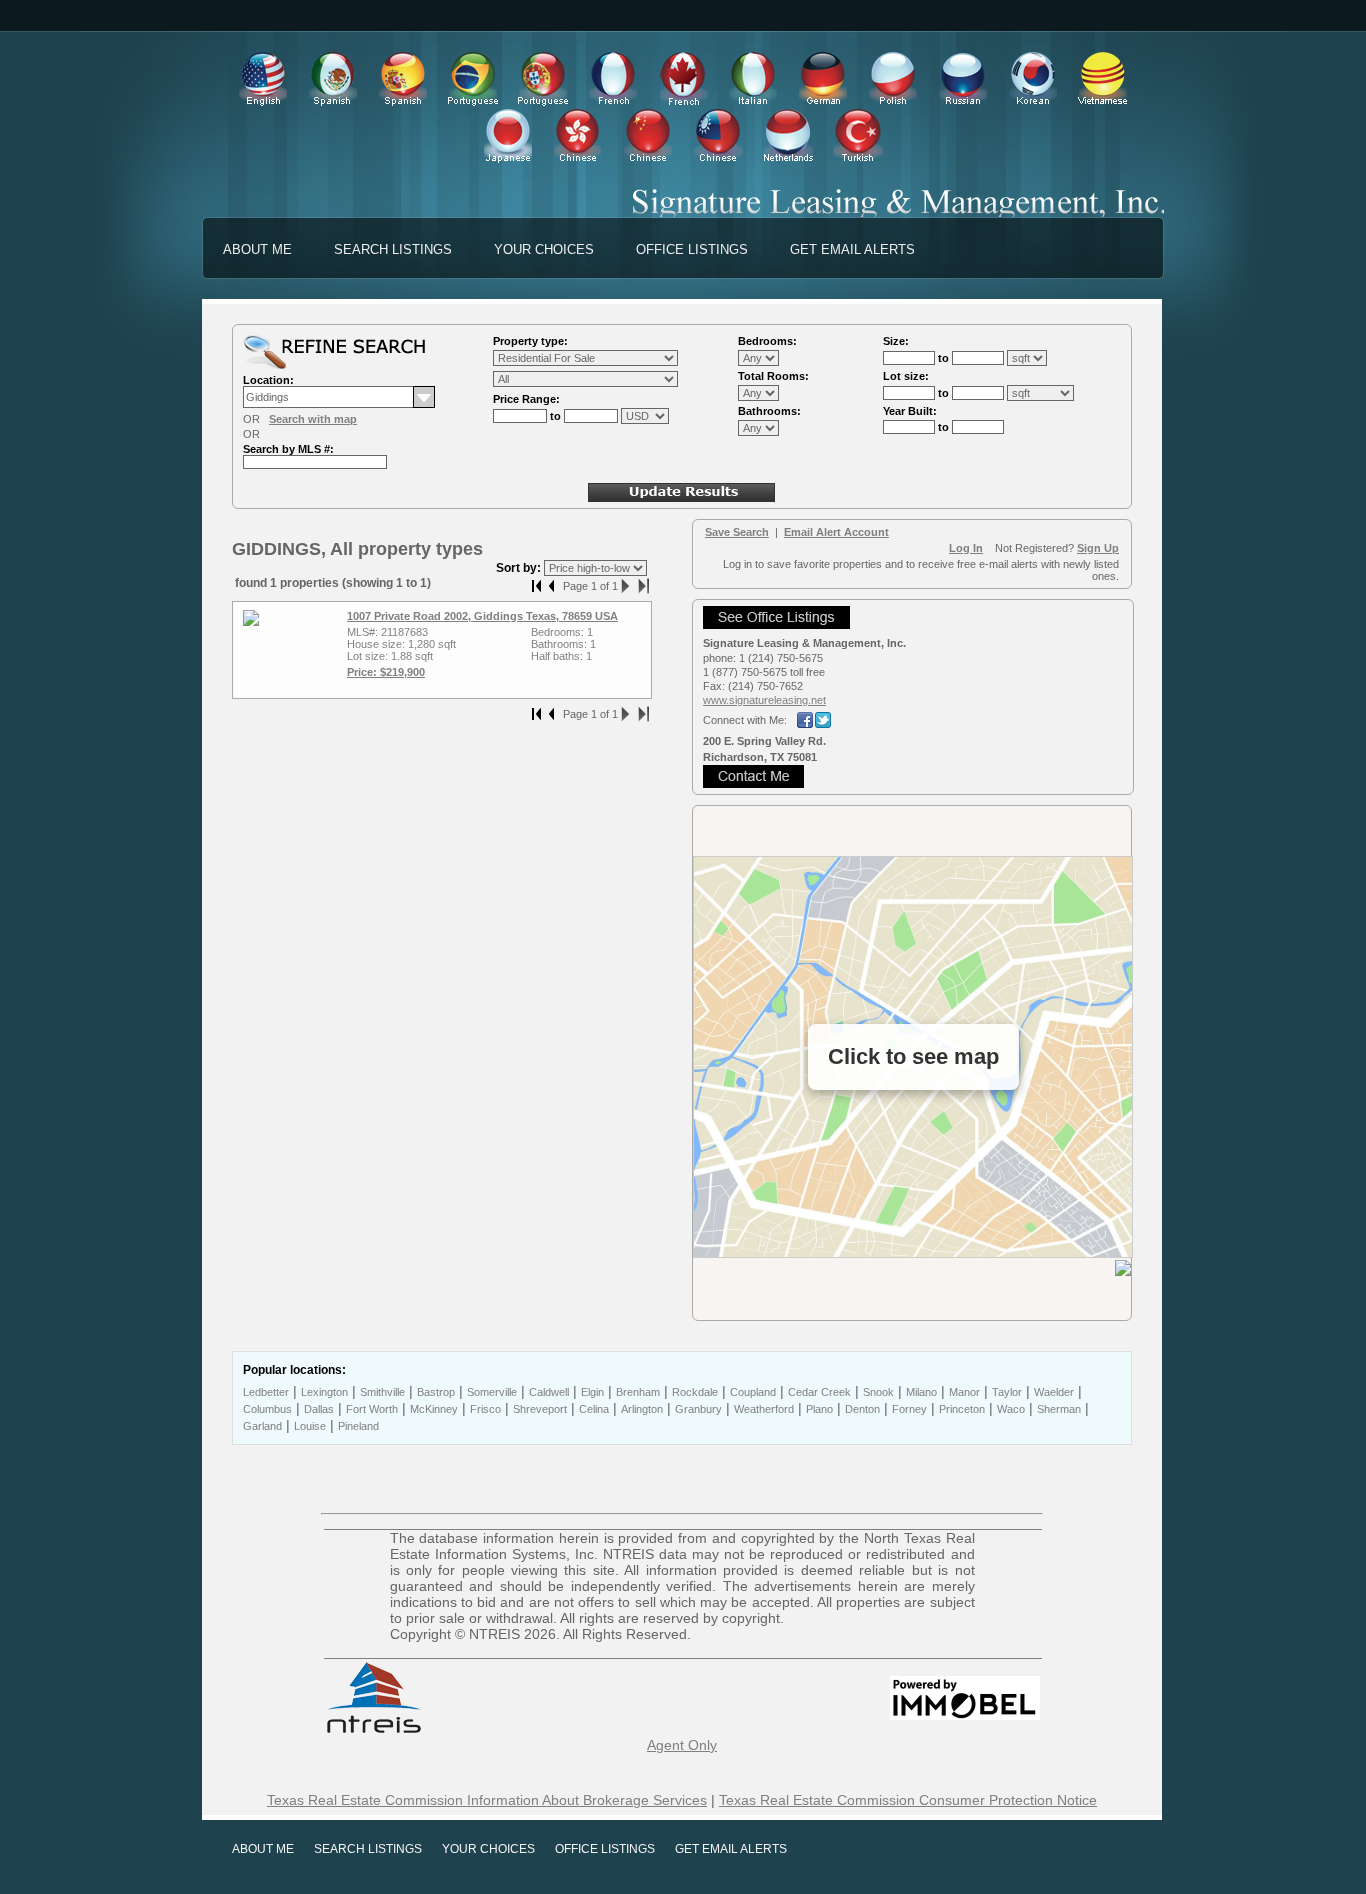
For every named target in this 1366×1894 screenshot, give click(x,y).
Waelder (1054, 1392)
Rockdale (695, 1392)
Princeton (962, 1409)
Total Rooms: (773, 376)
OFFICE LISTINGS (692, 249)
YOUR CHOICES (544, 249)
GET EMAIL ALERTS (852, 249)
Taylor (1007, 1392)
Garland (262, 1426)
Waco (1011, 1409)
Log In (966, 548)
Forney (909, 1409)
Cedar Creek (819, 1392)
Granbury (698, 1409)
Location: (268, 380)
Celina (594, 1409)
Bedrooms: (767, 341)
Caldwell (549, 1392)
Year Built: (910, 411)
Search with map (313, 419)
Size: (896, 341)
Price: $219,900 (386, 672)
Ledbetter (266, 1392)
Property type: (530, 341)
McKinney (434, 1409)
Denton (862, 1409)
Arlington (642, 1409)
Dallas (319, 1409)
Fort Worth (372, 1409)
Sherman (1059, 1409)
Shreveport (540, 1409)
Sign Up (1098, 548)
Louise (310, 1426)
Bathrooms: (769, 411)
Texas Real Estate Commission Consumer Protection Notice (908, 1800)
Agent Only (682, 1745)
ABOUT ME (257, 249)
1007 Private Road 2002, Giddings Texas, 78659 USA (482, 616)
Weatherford (764, 1409)
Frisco (485, 1409)
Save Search (737, 532)
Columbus (267, 1409)
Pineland (358, 1426)
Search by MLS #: (288, 449)
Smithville (382, 1392)
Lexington (324, 1392)
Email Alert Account (836, 532)
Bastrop (436, 1392)
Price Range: (526, 399)
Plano (819, 1409)
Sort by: (520, 568)
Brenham (638, 1392)
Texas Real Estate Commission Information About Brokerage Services (487, 1800)
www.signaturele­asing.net (764, 700)
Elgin (592, 1392)
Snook (878, 1392)
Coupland (753, 1392)
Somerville (492, 1392)
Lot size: (906, 376)
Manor (964, 1392)
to (557, 416)
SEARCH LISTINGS (393, 249)
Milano (921, 1392)
